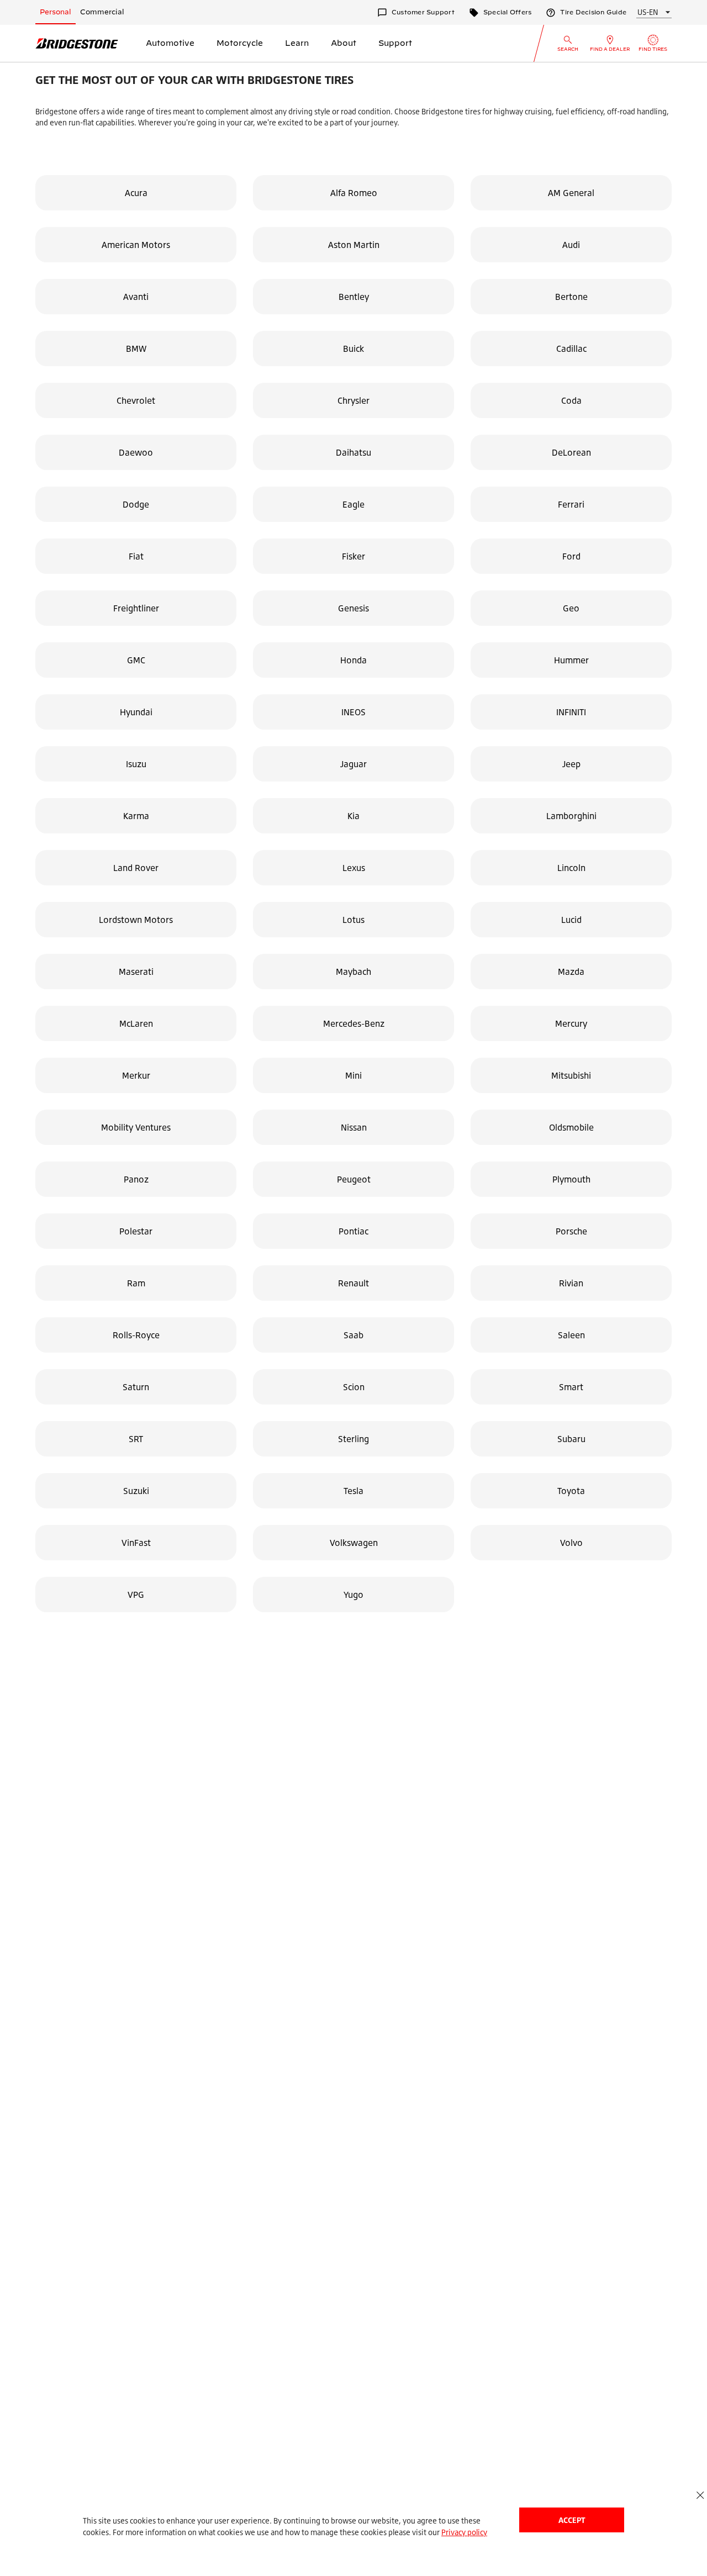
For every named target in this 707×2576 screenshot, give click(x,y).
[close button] (700, 2495)
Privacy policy (464, 2532)
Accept (572, 2520)
